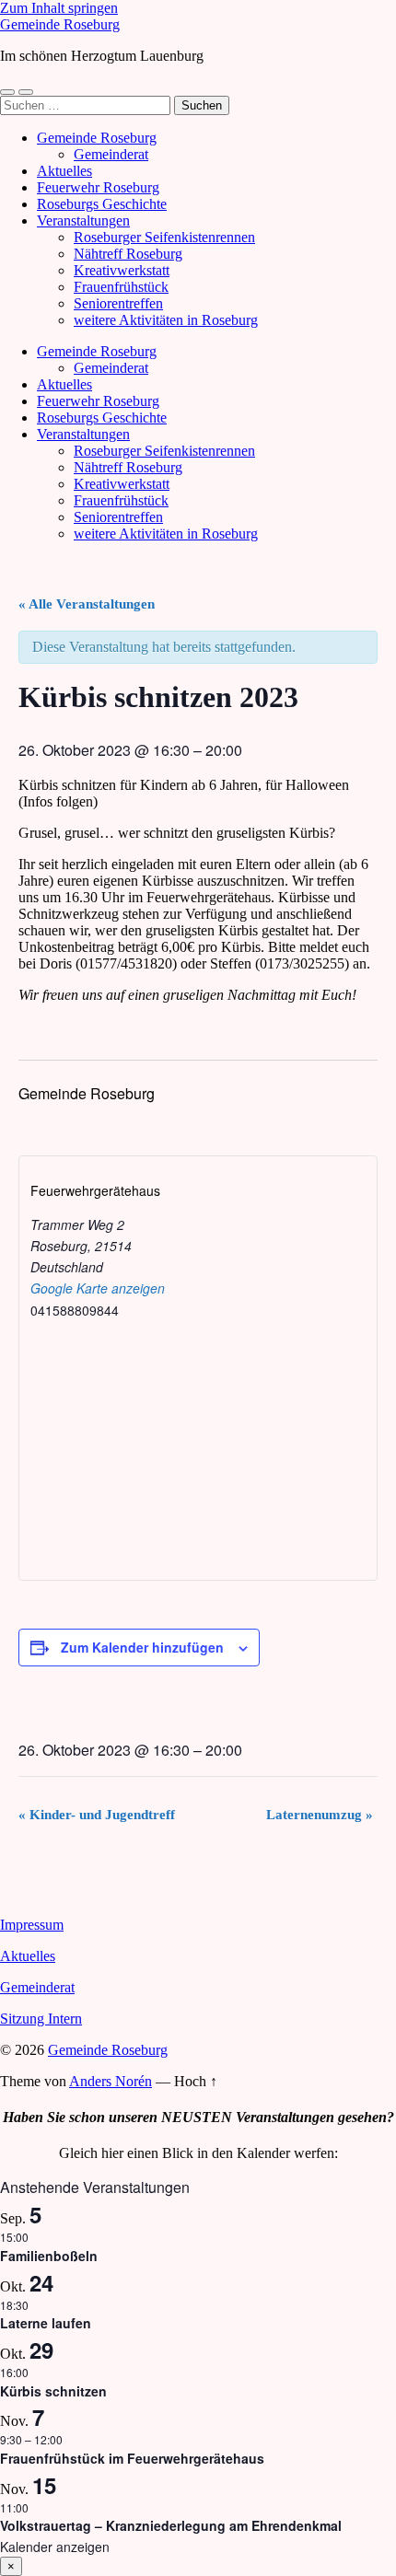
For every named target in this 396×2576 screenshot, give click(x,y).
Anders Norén (111, 2081)
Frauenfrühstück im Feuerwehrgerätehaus (132, 2458)
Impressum (32, 1925)
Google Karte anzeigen (98, 1288)
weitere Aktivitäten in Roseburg (166, 320)
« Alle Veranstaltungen (87, 604)
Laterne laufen (46, 2323)
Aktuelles (64, 171)
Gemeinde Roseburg (60, 24)
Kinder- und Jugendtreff (97, 1815)
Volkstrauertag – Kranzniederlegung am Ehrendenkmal (171, 2525)
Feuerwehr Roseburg (98, 187)
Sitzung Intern (41, 2019)
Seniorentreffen (118, 303)
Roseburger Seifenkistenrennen (164, 237)
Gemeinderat (111, 154)
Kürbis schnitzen (53, 2391)
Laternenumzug (320, 1815)
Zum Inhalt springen (59, 8)
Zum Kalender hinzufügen (142, 1647)
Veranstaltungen (83, 220)
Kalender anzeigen (55, 2547)
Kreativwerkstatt (122, 270)
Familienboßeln (49, 2256)
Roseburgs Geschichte (102, 204)
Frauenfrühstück (121, 287)
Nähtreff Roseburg (128, 254)
